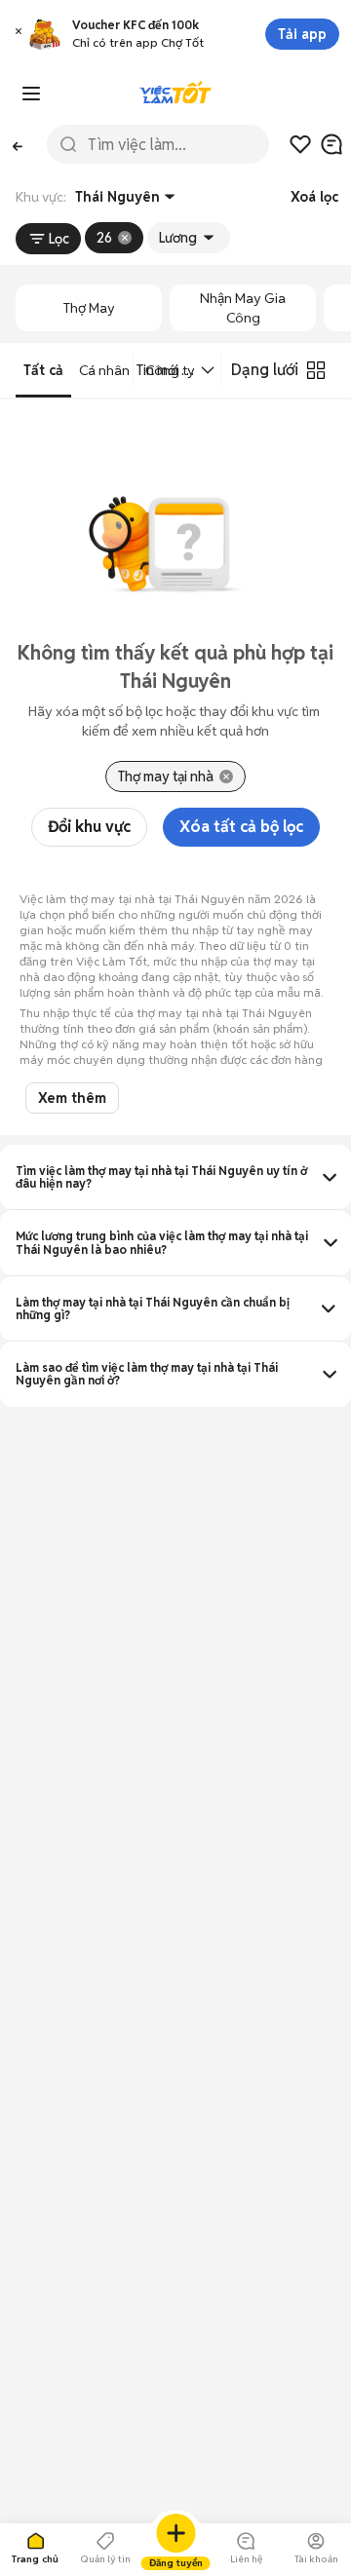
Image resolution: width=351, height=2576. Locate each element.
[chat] (331, 144)
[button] (19, 34)
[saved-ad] (300, 144)
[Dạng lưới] (316, 370)
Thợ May (89, 308)
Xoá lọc (314, 197)
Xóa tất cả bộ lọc (241, 827)
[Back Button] (18, 145)
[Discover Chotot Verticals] (31, 94)
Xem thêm (72, 1098)
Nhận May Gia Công (243, 308)
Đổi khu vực (89, 827)
